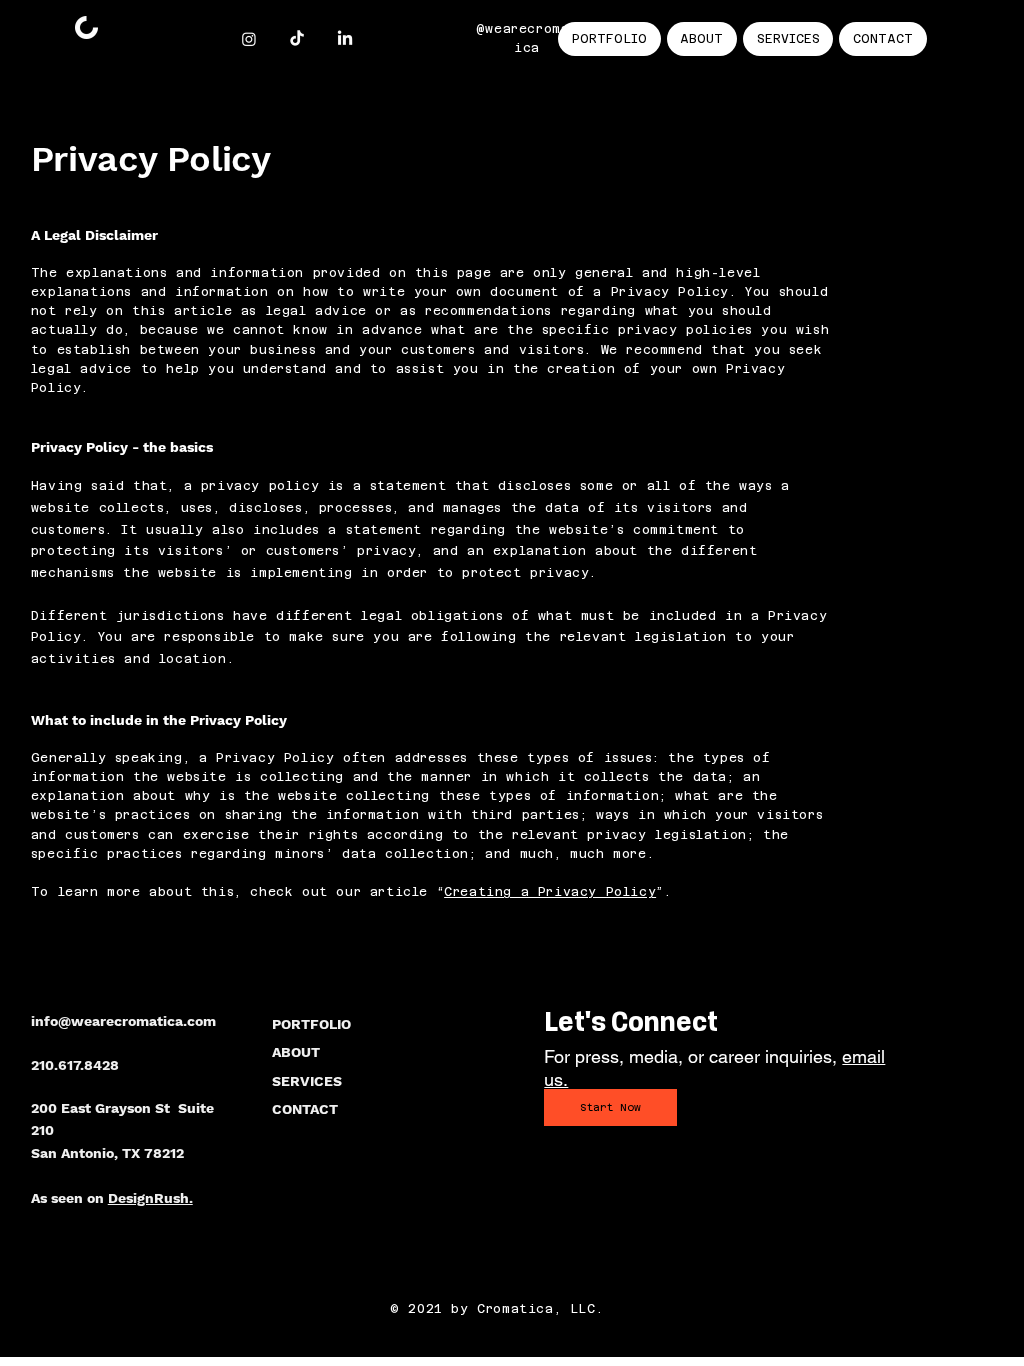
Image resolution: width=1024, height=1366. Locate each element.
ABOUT (296, 1052)
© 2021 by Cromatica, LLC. (496, 1309)
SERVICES (307, 1081)
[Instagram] (249, 39)
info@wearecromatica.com (123, 1021)
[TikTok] (297, 39)
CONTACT (305, 1109)
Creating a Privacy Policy (550, 892)
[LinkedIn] (345, 39)
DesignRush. (150, 1198)
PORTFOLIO (311, 1024)
